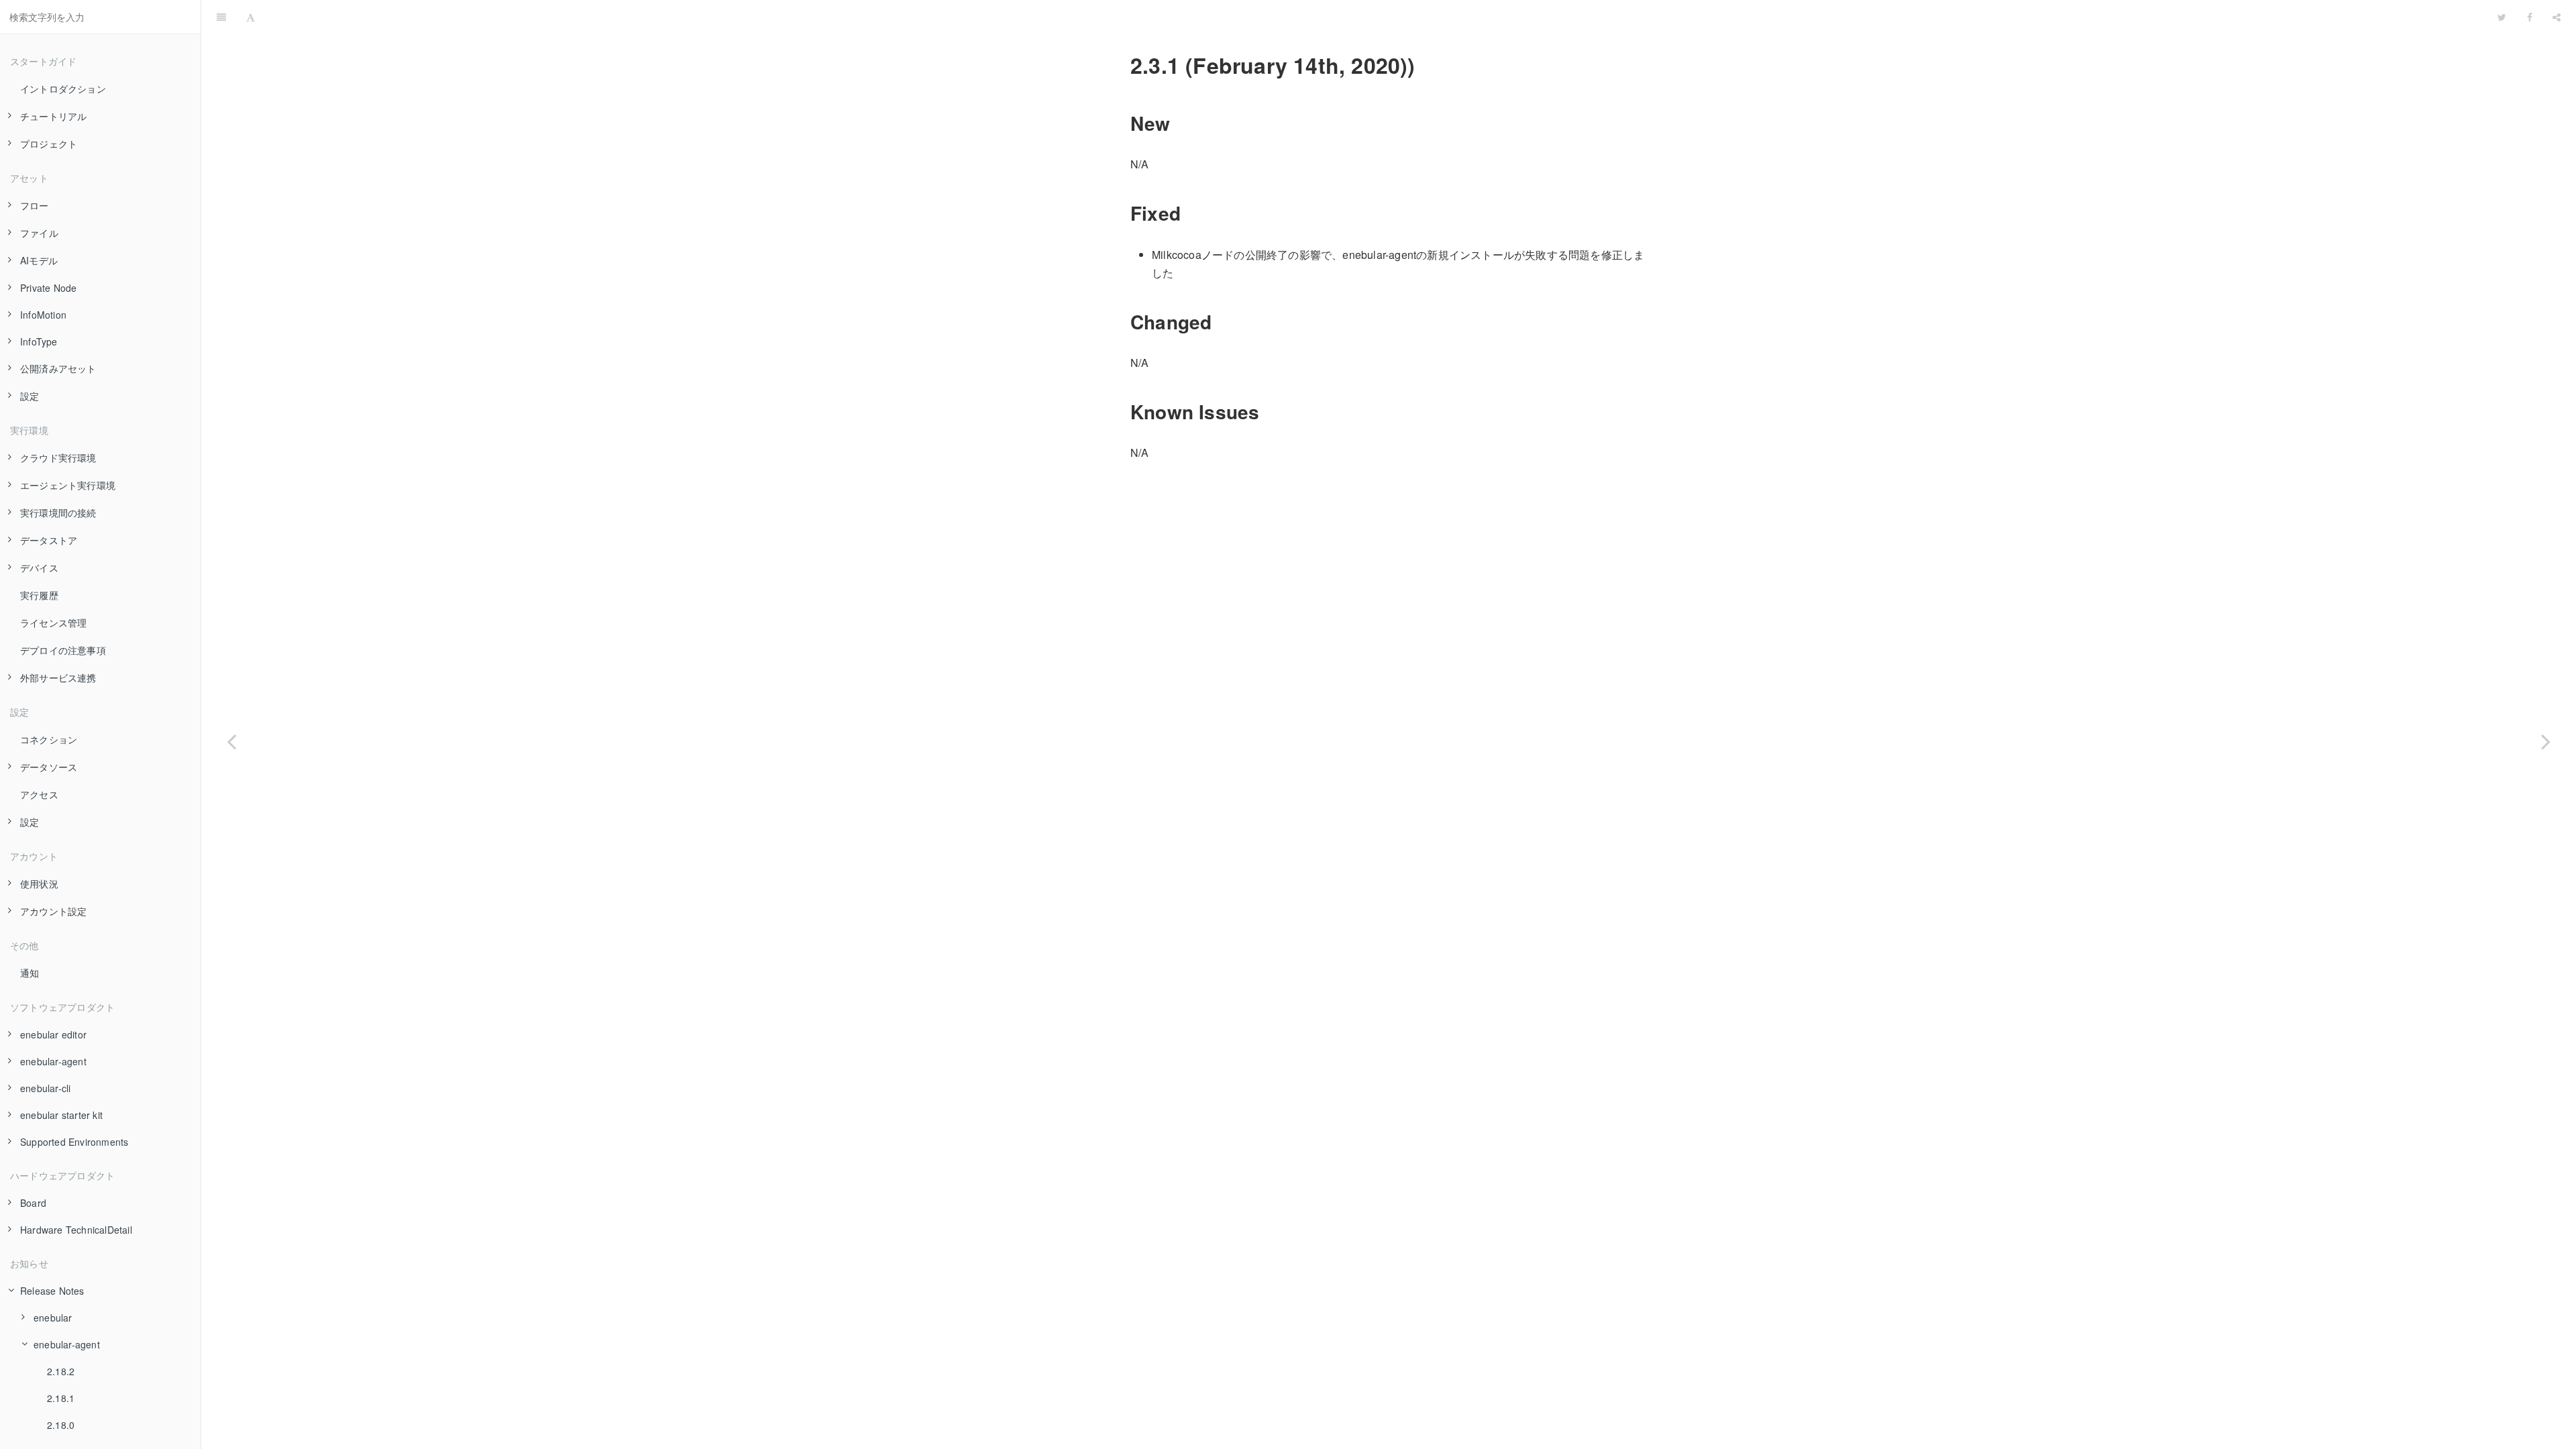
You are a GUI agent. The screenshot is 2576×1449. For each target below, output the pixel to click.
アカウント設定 (53, 911)
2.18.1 (61, 1398)
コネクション (49, 739)
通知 (30, 973)
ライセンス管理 (53, 623)
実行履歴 (39, 595)
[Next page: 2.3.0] (2546, 741)
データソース (49, 767)
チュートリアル (53, 116)
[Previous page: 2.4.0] (231, 741)
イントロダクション (63, 89)
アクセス (39, 794)
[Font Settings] (251, 17)
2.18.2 (61, 1371)
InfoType (39, 341)
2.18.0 (61, 1425)
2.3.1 (1377, 16)
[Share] (2557, 17)
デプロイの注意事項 (63, 650)
